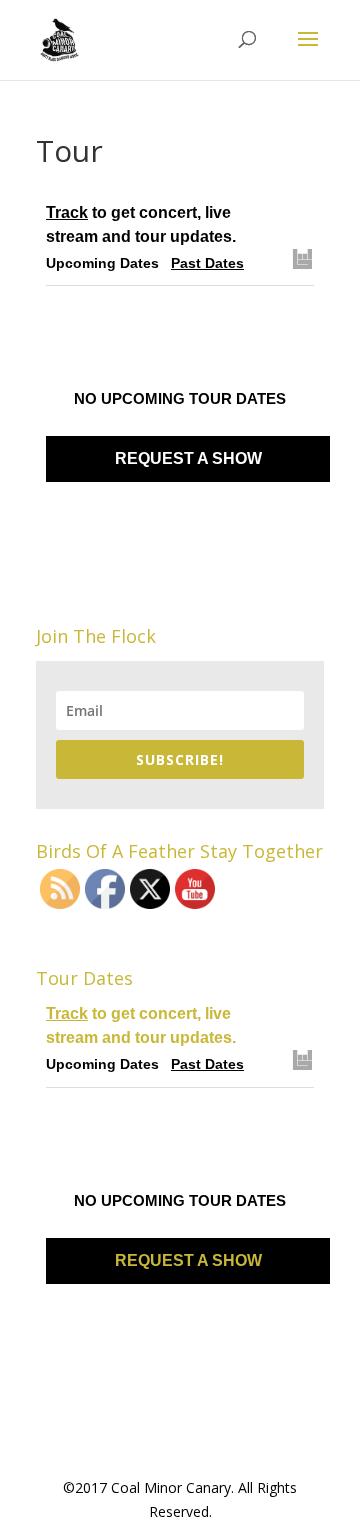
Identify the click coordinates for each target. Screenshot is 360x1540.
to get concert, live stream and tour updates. (141, 224)
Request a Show (188, 458)
